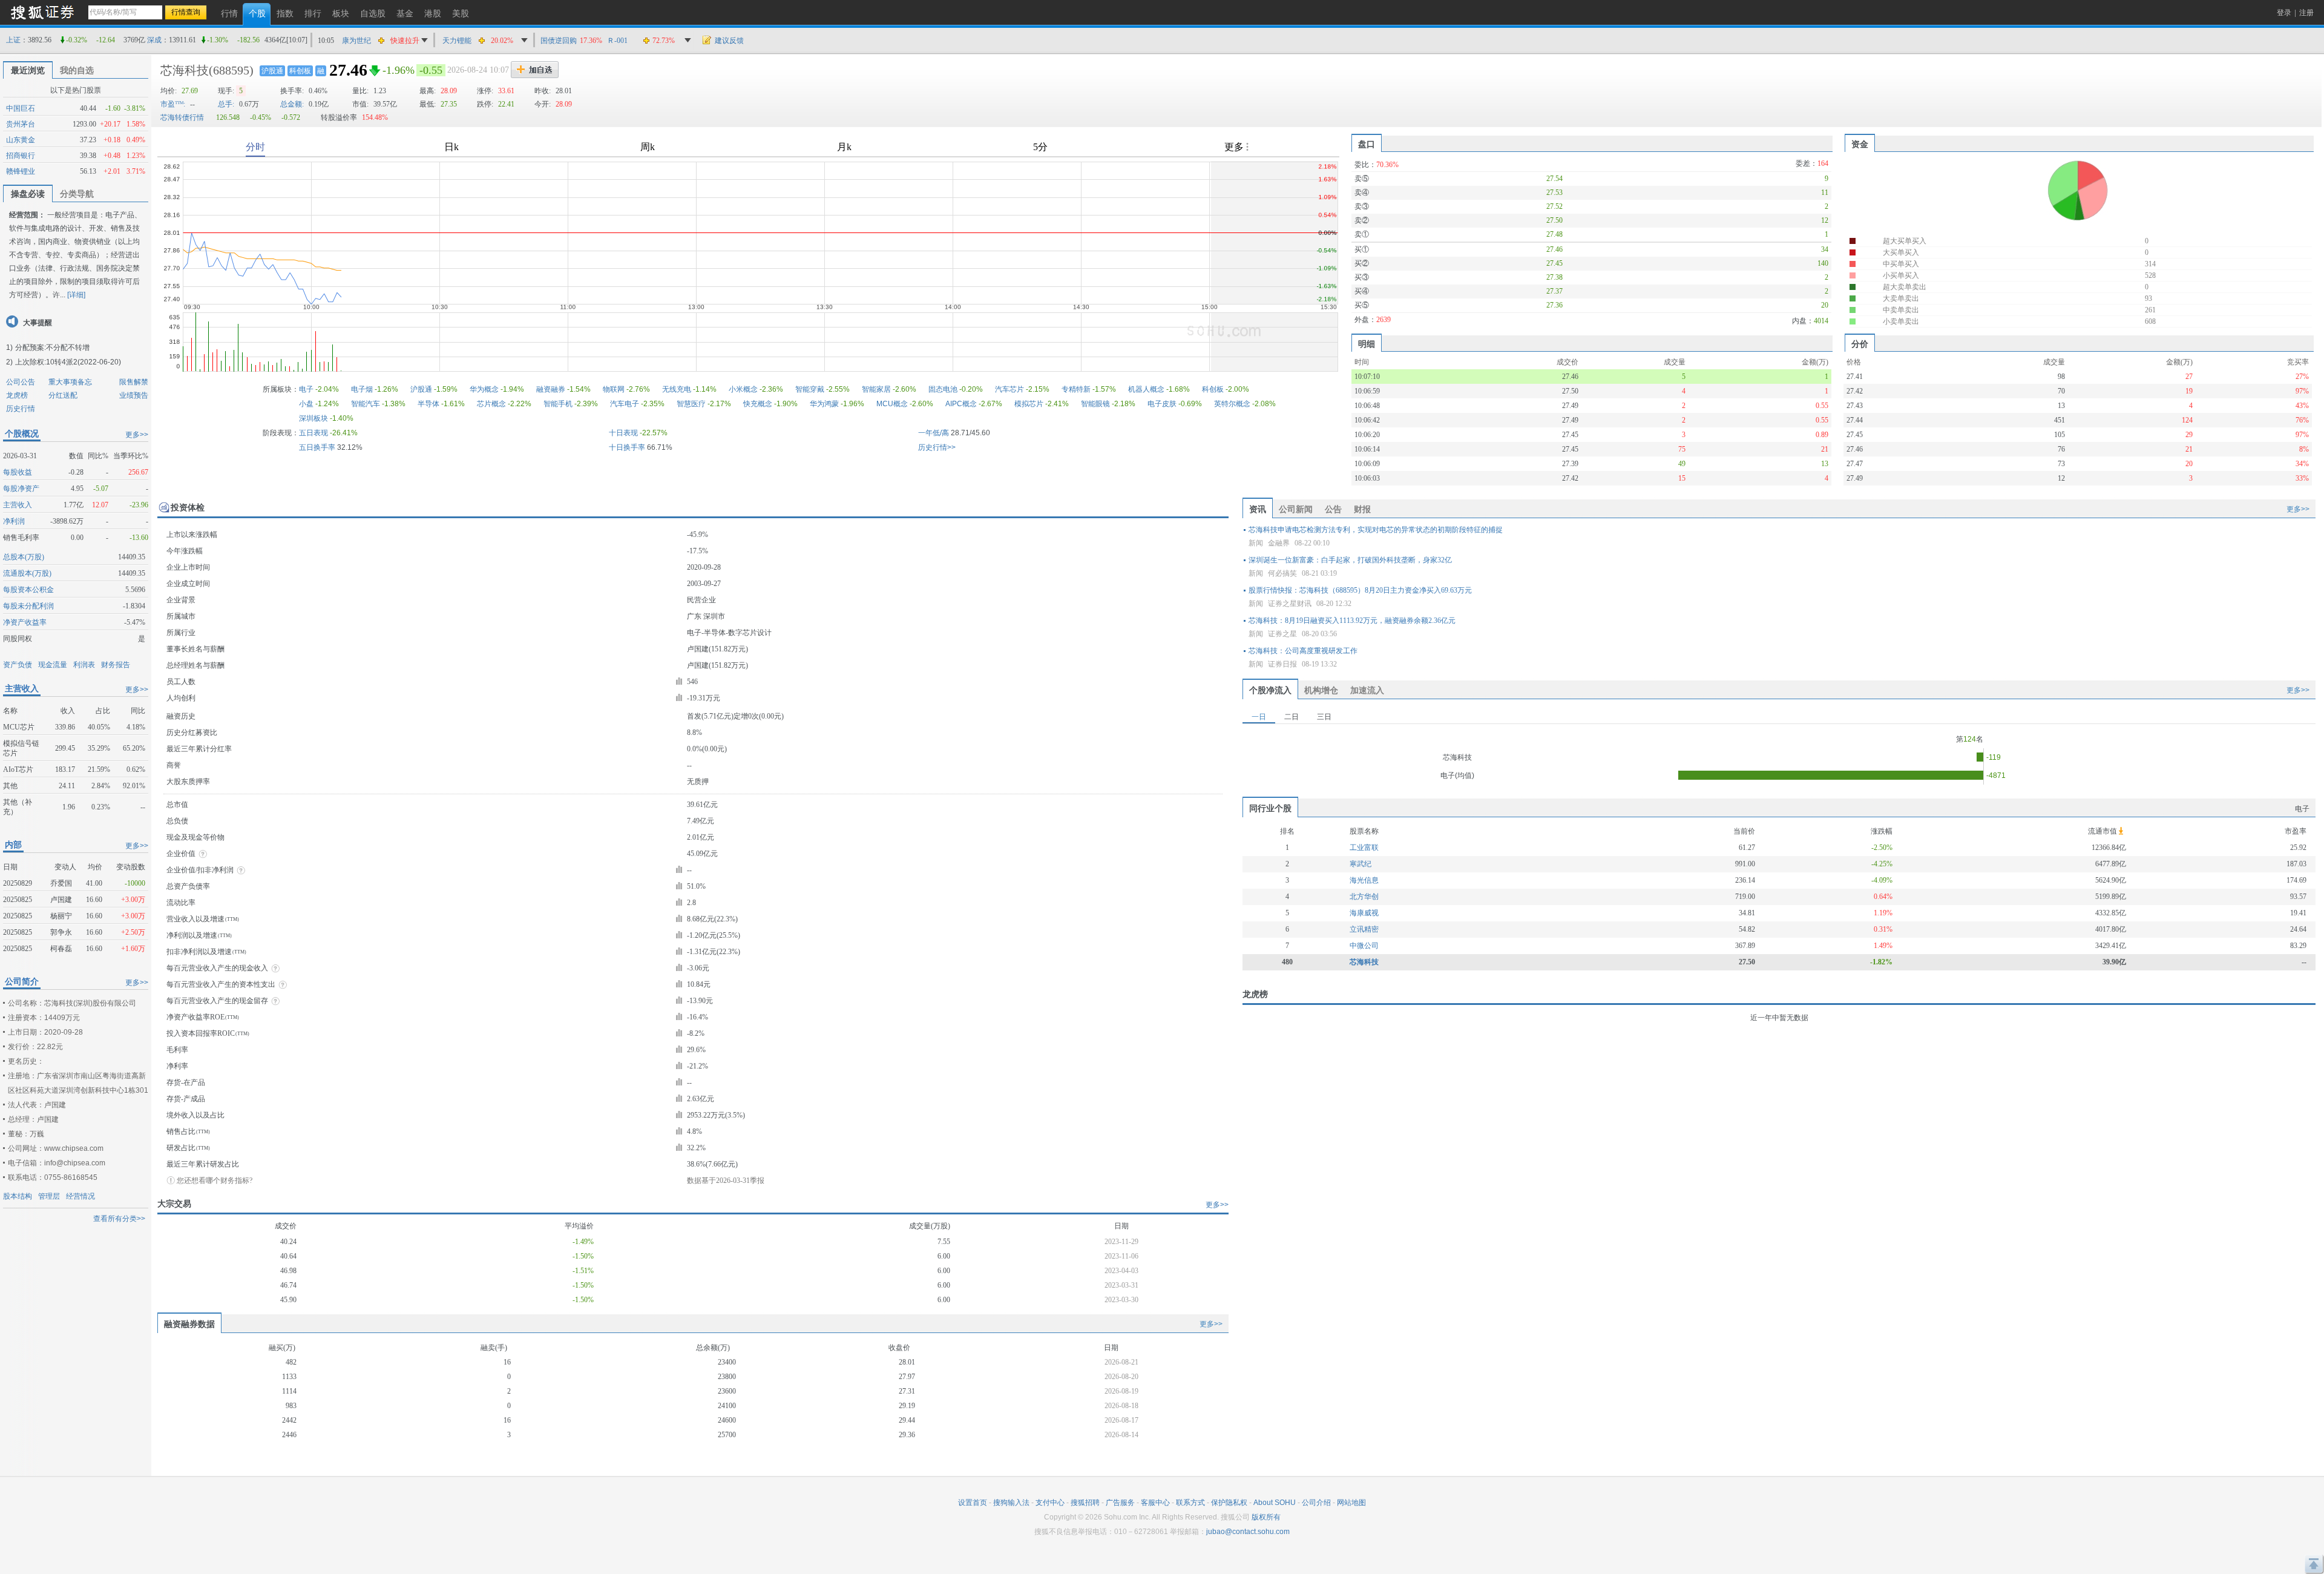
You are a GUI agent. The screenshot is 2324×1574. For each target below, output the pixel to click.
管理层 (49, 1196)
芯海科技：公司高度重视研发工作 (1303, 651)
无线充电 (677, 389)
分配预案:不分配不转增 (52, 347)
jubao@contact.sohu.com (1248, 1532)
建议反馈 (729, 41)
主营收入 (18, 505)
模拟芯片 (1029, 404)
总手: (226, 104)
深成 (154, 40)
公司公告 (21, 382)
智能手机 (558, 404)
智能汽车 (366, 404)
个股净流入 (1270, 690)
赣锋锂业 (21, 171)
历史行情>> (937, 447)
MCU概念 (892, 404)
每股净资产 (21, 489)
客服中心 (1155, 1503)
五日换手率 (317, 447)
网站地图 (1351, 1503)
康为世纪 (356, 31)
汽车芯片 (1009, 389)
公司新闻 (1296, 509)
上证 (13, 40)
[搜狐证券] (42, 12)
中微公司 (1364, 946)
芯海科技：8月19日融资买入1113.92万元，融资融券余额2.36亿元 (1352, 621)
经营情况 (80, 1196)
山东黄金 (21, 140)
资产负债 (18, 665)
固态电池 (943, 389)
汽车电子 (625, 404)
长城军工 (356, 48)
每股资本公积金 (28, 590)
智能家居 (876, 389)
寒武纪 (1361, 864)
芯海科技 (185, 70)
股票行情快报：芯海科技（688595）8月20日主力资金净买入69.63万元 (1360, 590)
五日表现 (313, 433)
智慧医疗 (691, 404)
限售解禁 (134, 382)
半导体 (428, 404)
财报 (1362, 509)
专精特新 (1076, 389)
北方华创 (1364, 897)
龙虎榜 (17, 395)
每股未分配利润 (28, 606)
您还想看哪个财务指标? (215, 1180)
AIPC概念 (961, 404)
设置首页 (973, 1503)
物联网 (614, 389)
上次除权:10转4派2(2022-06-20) (68, 362)
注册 (2306, 13)
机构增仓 (1321, 690)
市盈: (173, 104)
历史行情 (21, 409)
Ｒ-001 (617, 41)
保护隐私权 (1229, 1503)
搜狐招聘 (1085, 1503)
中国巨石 (21, 108)
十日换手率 (627, 447)
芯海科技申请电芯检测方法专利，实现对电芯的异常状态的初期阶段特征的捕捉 (1376, 530)
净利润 (14, 521)
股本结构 (18, 1196)
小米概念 (743, 389)
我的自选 (77, 70)
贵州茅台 (21, 124)
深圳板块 (313, 418)
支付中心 (1050, 1503)
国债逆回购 (559, 41)
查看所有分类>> (119, 1219)
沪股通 (272, 71)
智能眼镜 (1095, 404)
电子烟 (362, 389)
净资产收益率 (25, 622)
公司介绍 (1316, 1503)
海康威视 (1364, 913)
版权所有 (1266, 1517)
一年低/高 (934, 433)
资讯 (1258, 509)
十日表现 (623, 433)
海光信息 (1364, 880)
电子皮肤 (1162, 404)
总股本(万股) (24, 557)
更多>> (137, 435)
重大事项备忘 (70, 382)
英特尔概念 (1232, 404)
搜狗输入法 (1011, 1503)
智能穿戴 (810, 389)
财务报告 (116, 665)
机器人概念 (1146, 389)
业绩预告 (134, 395)
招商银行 (21, 156)
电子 (306, 389)
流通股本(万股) (27, 573)
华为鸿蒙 (824, 404)
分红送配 (63, 395)
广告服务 (1120, 1503)
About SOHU (1275, 1503)
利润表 (84, 665)
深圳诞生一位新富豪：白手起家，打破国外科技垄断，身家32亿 (1350, 560)
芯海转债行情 (182, 117)
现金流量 (53, 665)
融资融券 (551, 389)
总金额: (292, 104)
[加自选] (535, 70)
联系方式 (1190, 1503)
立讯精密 (1364, 929)
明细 (1367, 344)
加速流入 (1367, 690)
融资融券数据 (189, 1324)
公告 (1333, 509)
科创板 (300, 71)
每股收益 (18, 472)
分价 (1860, 344)
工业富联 (1364, 848)
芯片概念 (491, 404)
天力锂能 (457, 41)
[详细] (76, 295)
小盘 (306, 404)
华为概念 (484, 389)
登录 (2284, 13)
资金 (1860, 144)
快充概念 (758, 404)
